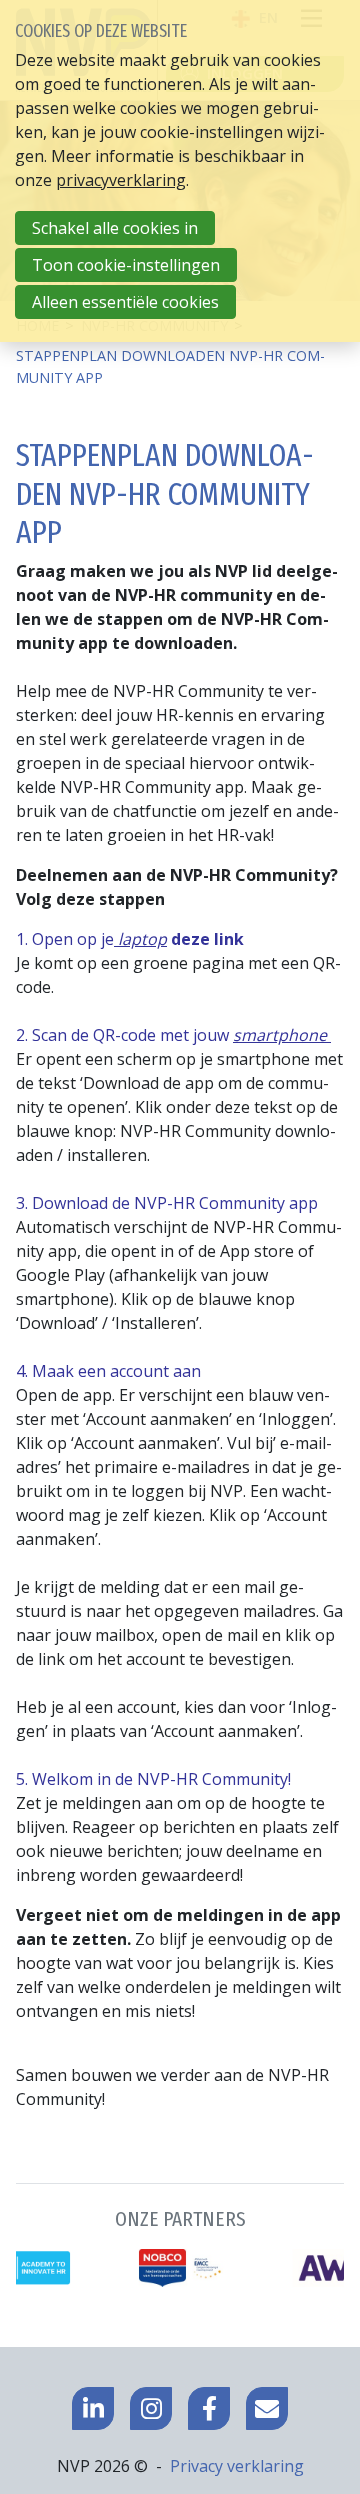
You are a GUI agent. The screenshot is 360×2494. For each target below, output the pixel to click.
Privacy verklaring (237, 2466)
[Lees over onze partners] (180, 2249)
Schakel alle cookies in (115, 228)
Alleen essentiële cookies (125, 302)
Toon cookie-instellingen (126, 265)
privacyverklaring (121, 180)
